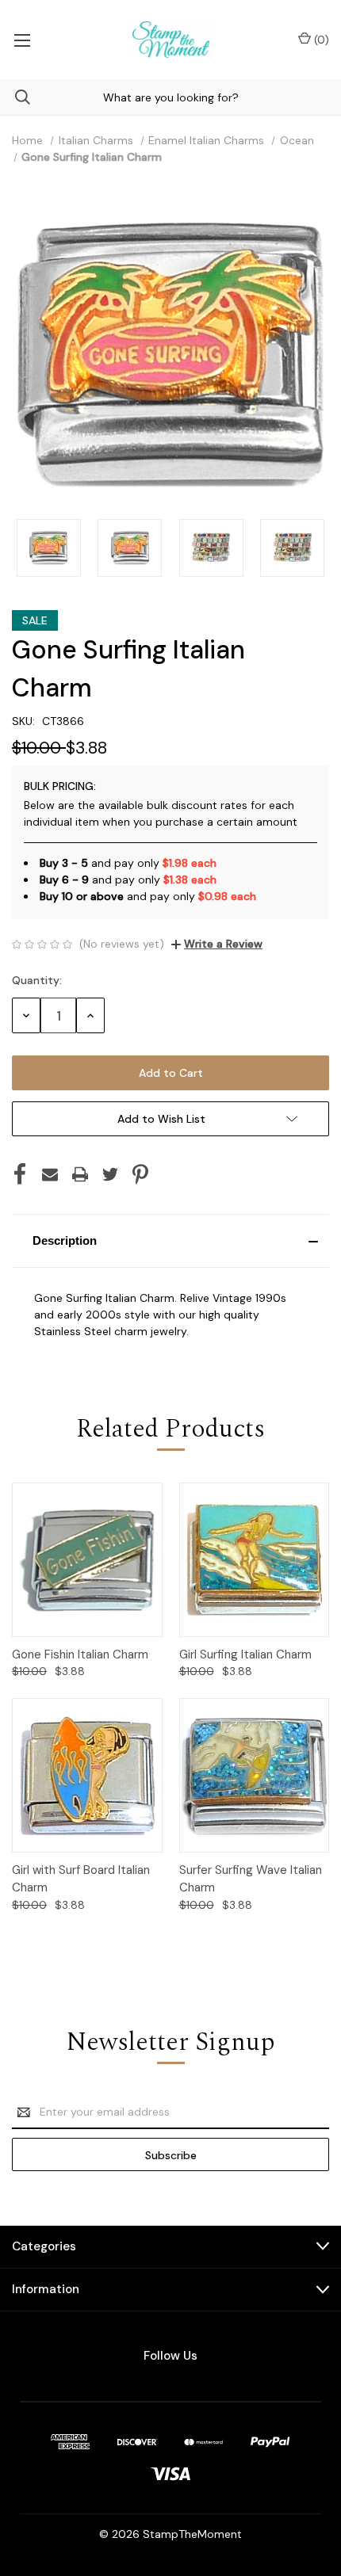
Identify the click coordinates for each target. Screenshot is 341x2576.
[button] (170, 1241)
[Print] (80, 1174)
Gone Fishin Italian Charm (80, 1654)
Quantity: (37, 980)
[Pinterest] (140, 1174)
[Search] (15, 97)
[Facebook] (20, 1174)
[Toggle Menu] (22, 40)
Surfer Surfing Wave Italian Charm (251, 1879)
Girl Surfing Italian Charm (245, 1654)
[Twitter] (110, 1174)
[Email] (50, 1174)
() (320, 40)
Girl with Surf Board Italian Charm (81, 1879)
